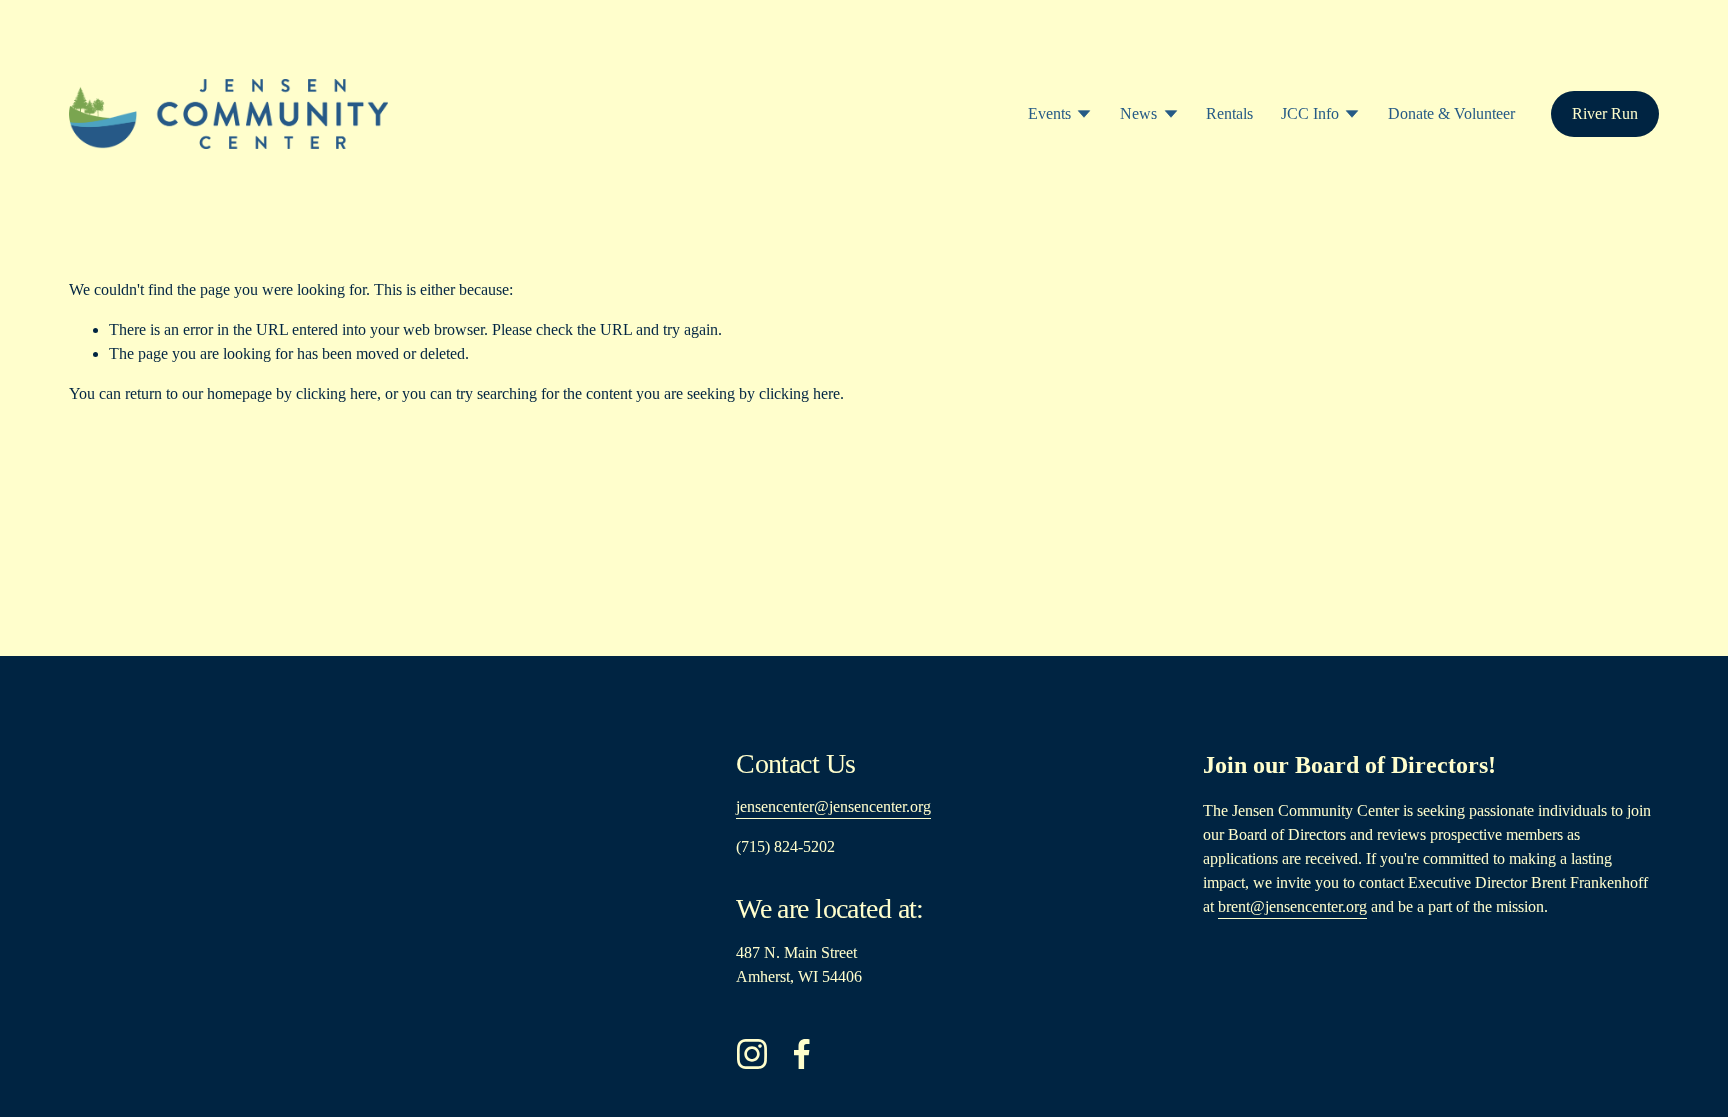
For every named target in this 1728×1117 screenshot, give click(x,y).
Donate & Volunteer (1451, 113)
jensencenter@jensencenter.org (833, 806)
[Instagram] (752, 1054)
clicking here (336, 393)
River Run (1605, 113)
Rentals (1229, 113)
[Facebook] (802, 1054)
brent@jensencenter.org (1292, 906)
